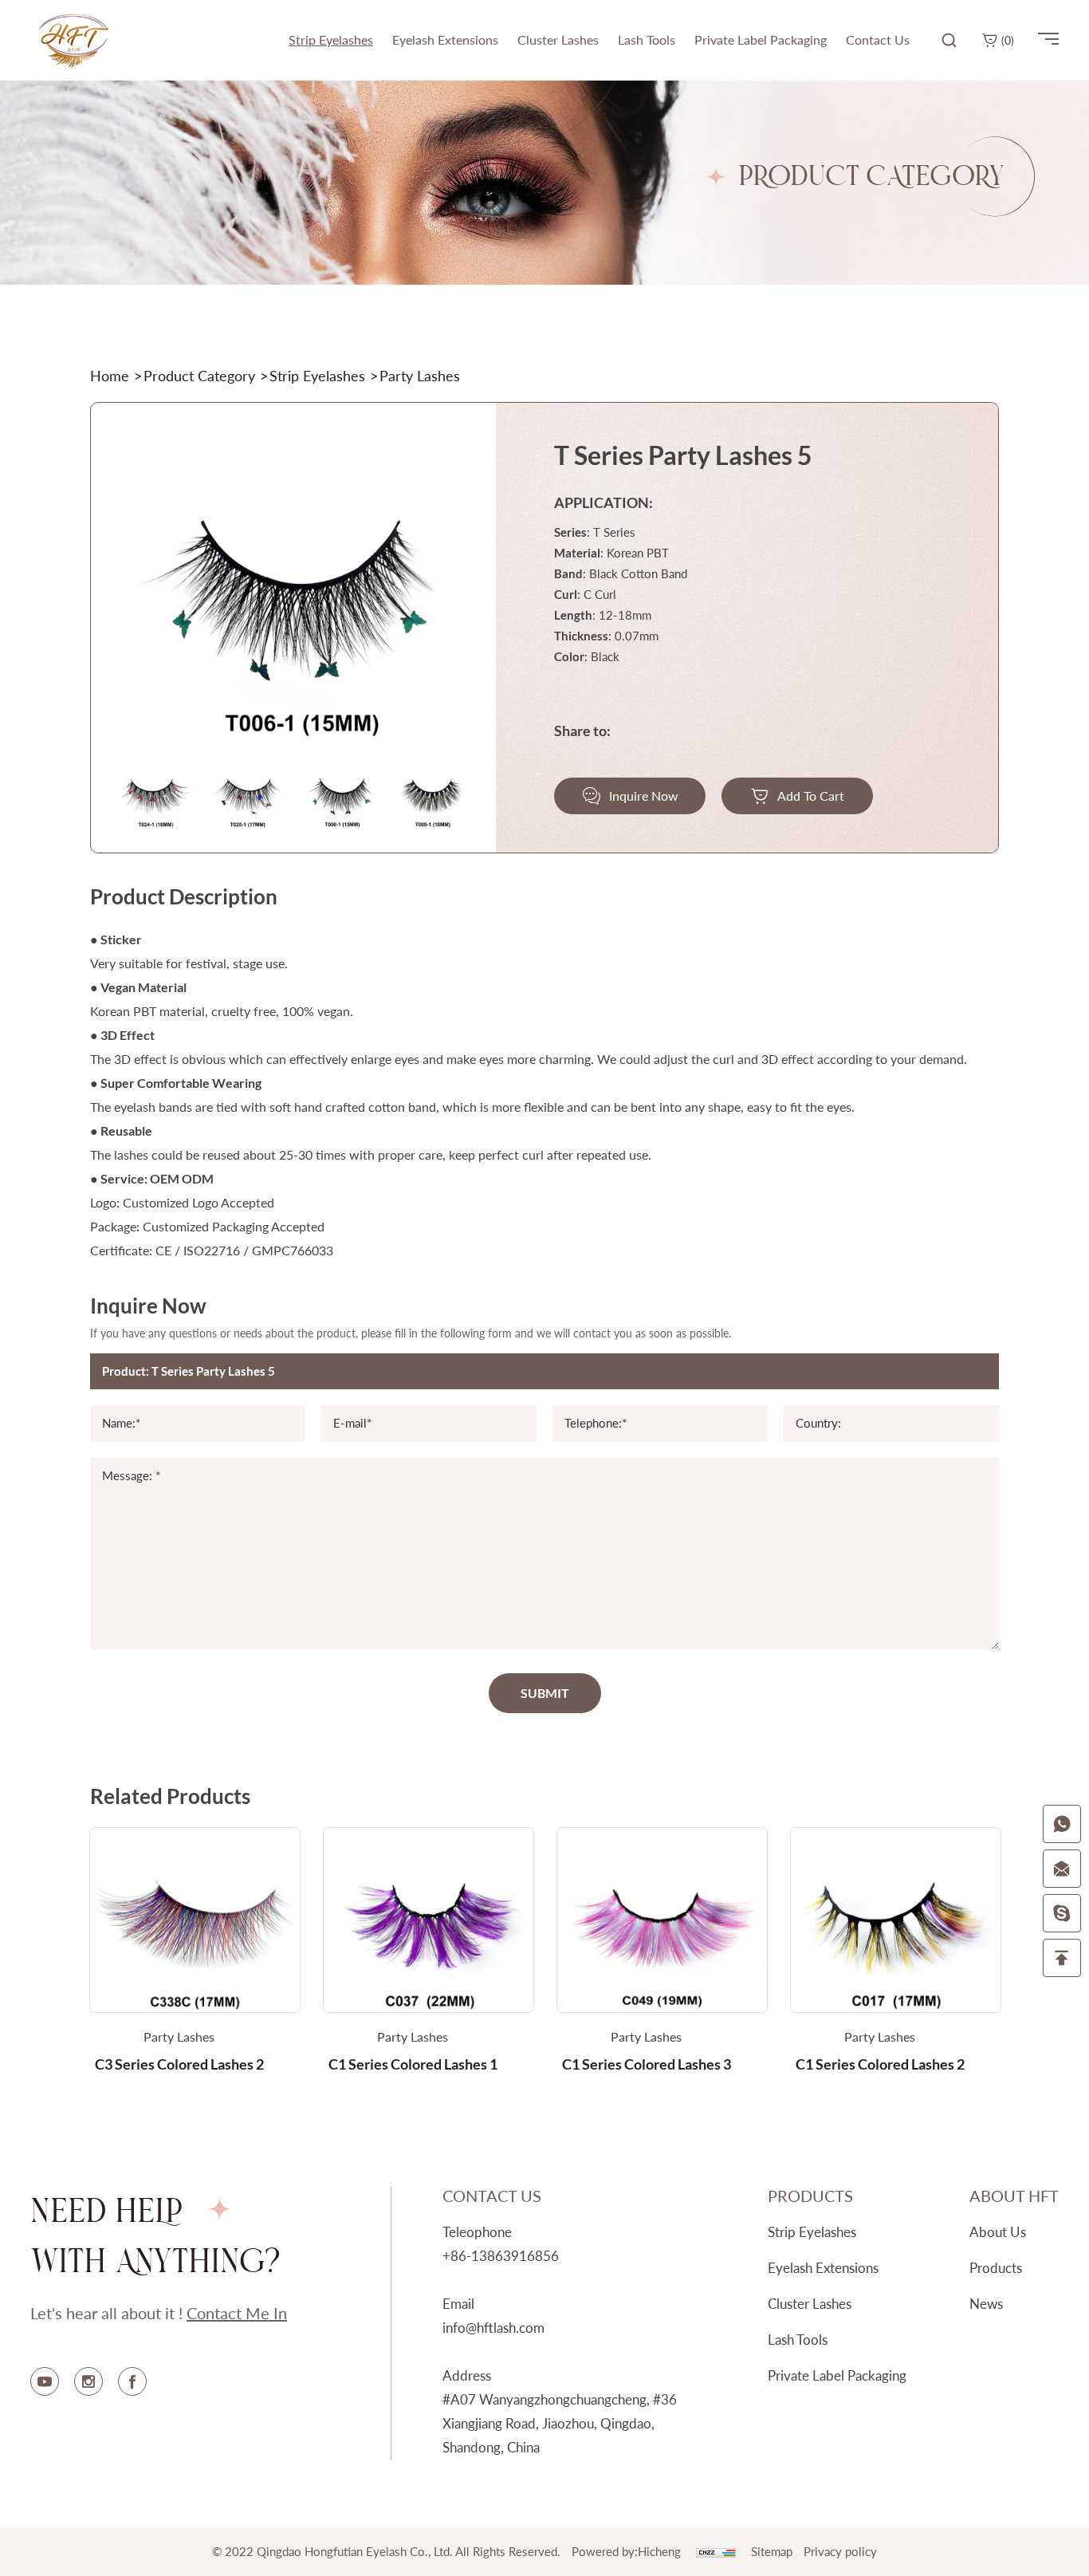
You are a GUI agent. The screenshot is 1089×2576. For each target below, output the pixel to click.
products (996, 2268)
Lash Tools (798, 2340)
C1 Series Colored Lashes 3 (647, 2064)
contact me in (237, 2313)
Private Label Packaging (837, 2375)
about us (998, 2232)
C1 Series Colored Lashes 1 (413, 2064)
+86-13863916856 (501, 2256)
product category (199, 376)
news (986, 2304)
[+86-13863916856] (1062, 1824)
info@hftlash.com (493, 2328)
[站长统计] (716, 2551)
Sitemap (772, 2551)
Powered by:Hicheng (626, 2551)
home (110, 376)
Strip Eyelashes (317, 376)
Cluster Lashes (810, 2304)
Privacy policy (840, 2551)
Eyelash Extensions (823, 2268)
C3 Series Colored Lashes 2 (179, 2064)
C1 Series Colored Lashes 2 (880, 2064)
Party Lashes (179, 2036)
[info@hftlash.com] (1062, 1869)
